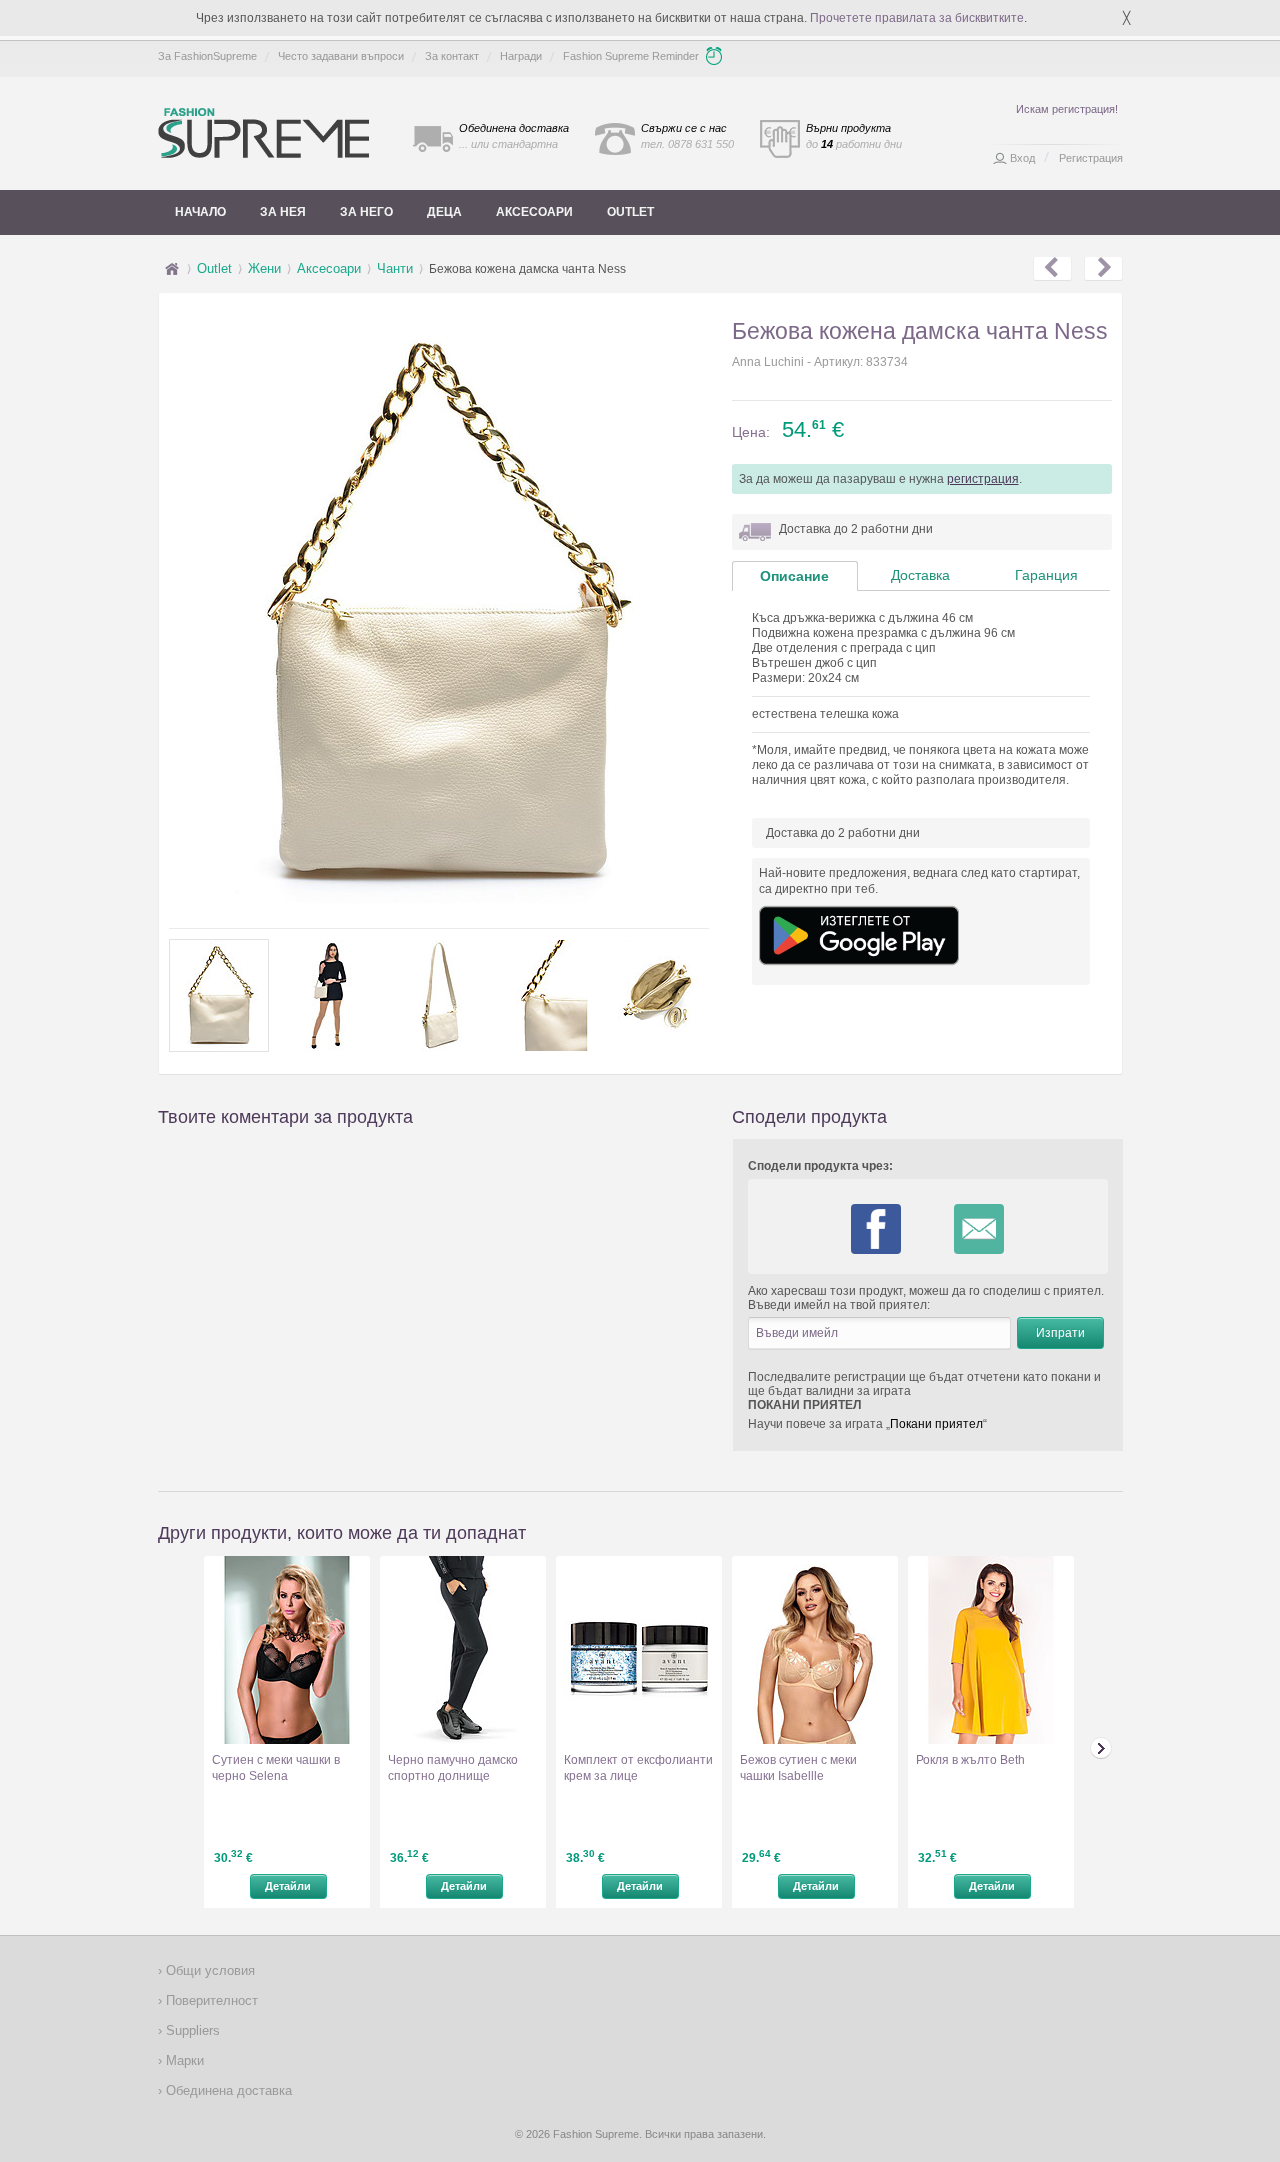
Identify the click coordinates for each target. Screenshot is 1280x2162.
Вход (1022, 158)
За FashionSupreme (207, 56)
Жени (264, 268)
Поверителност (210, 2000)
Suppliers (191, 2030)
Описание (794, 576)
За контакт (452, 56)
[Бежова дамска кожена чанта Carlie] (1103, 269)
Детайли (288, 1886)
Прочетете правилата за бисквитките (917, 18)
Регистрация (1091, 158)
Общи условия (208, 1970)
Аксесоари (534, 212)
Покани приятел (936, 1424)
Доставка (920, 575)
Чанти (395, 268)
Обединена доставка (227, 2090)
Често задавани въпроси (341, 56)
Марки (183, 2060)
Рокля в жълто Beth (970, 1760)
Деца (444, 212)
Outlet (630, 212)
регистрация (983, 479)
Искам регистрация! (1067, 109)
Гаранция (1046, 575)
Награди (521, 56)
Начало (200, 212)
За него (366, 212)
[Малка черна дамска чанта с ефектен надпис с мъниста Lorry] (1052, 269)
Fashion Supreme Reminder (631, 56)
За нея (283, 212)
